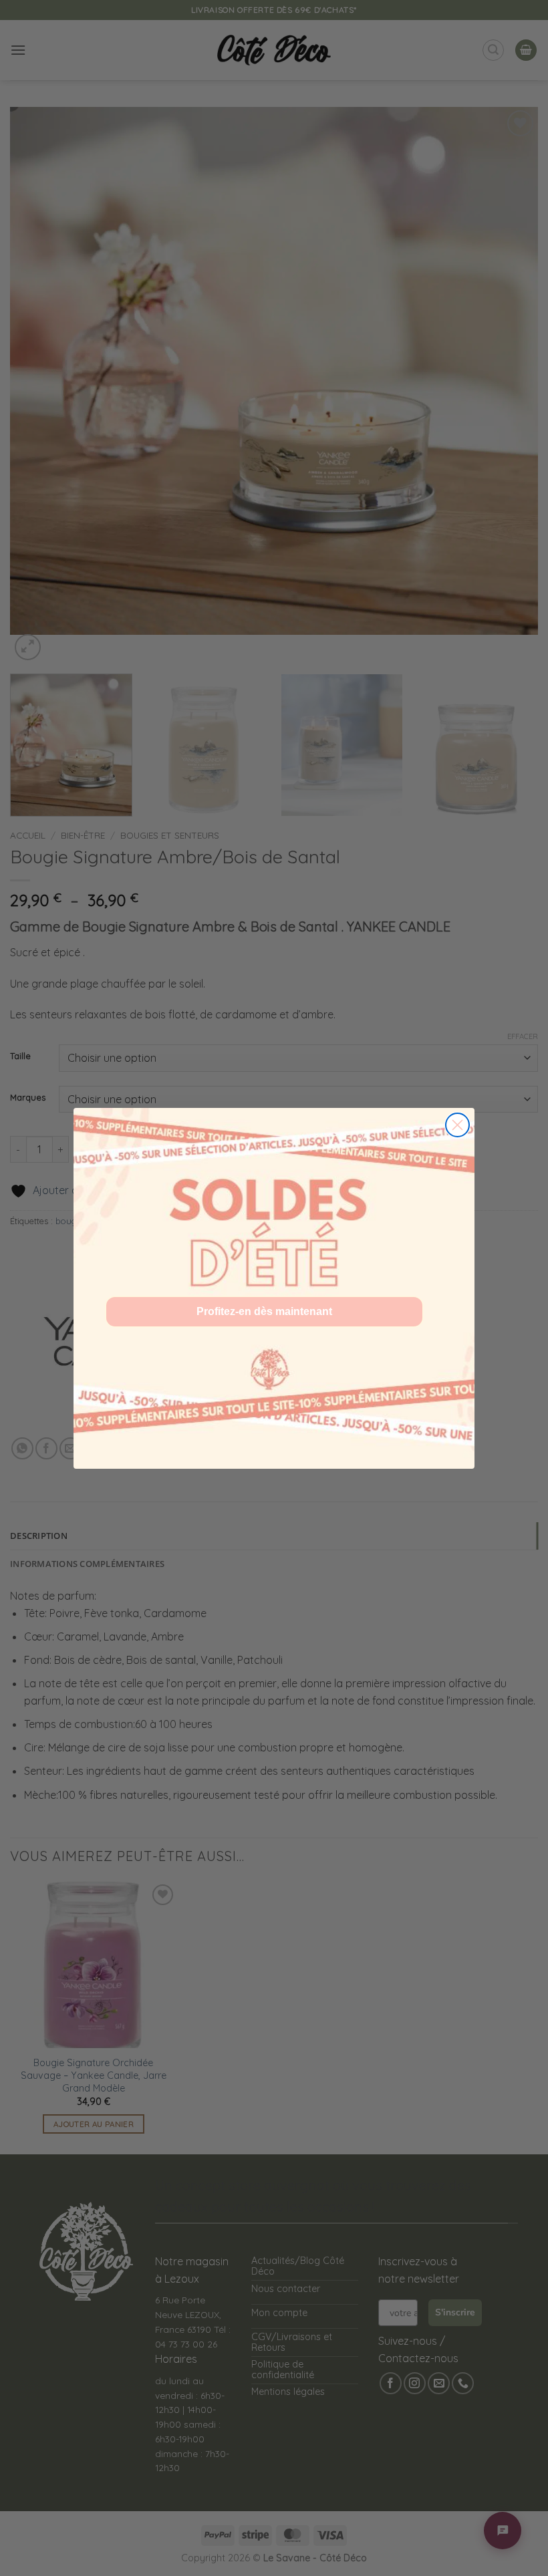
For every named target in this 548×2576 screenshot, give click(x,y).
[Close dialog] (457, 1125)
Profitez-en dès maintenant (264, 1311)
